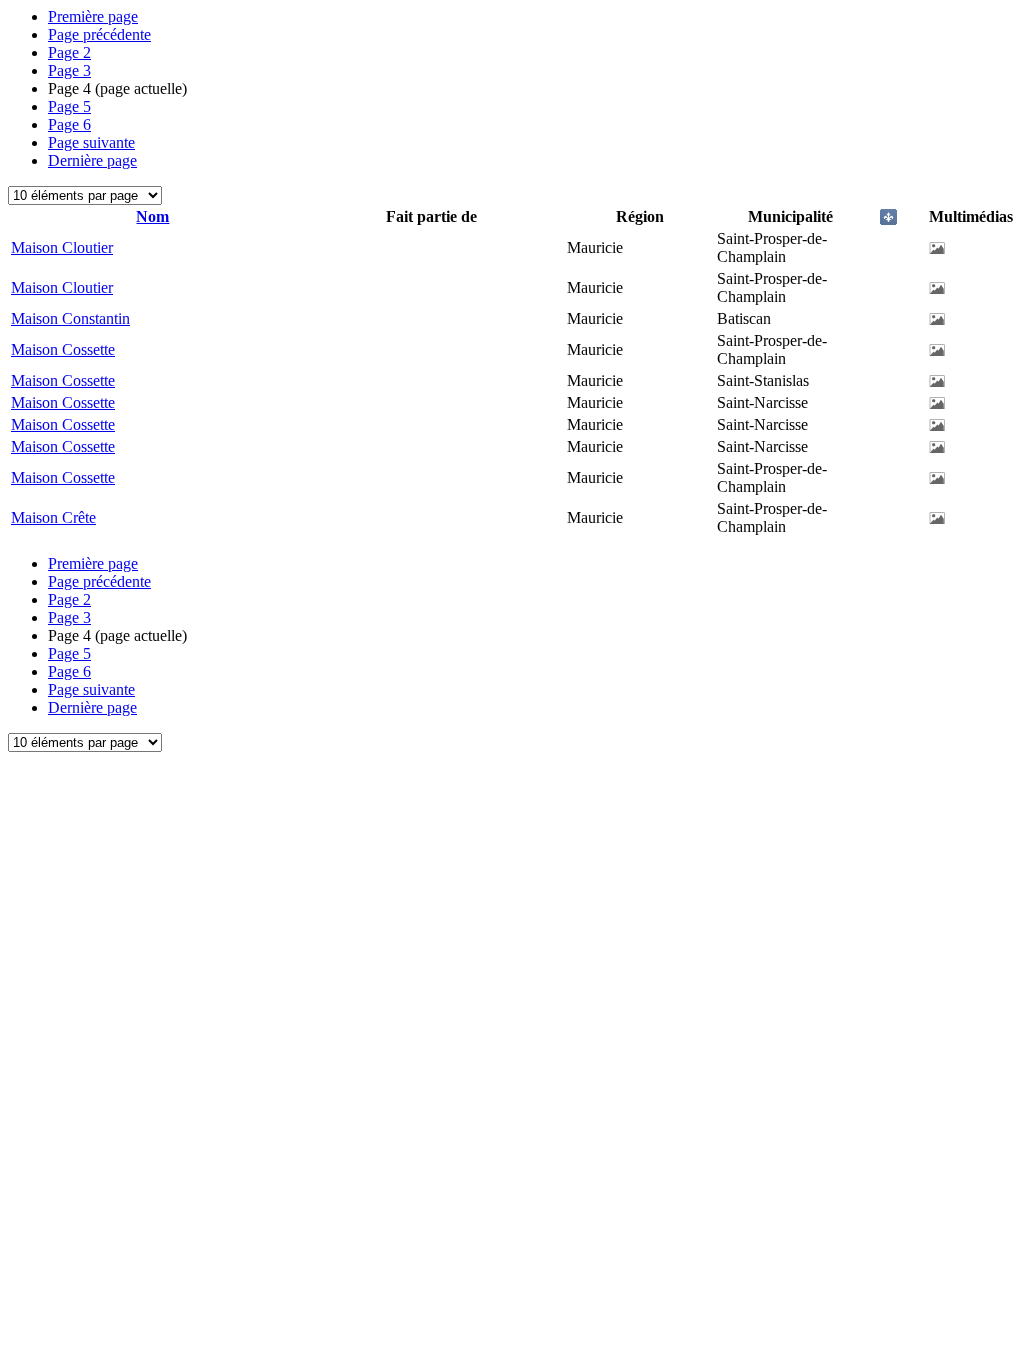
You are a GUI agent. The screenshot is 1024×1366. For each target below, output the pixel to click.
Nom (152, 216)
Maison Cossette (63, 349)
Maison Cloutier (62, 247)
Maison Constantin (70, 318)
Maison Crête (53, 517)
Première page (93, 16)
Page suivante (91, 142)
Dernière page (92, 160)
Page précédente (99, 34)
